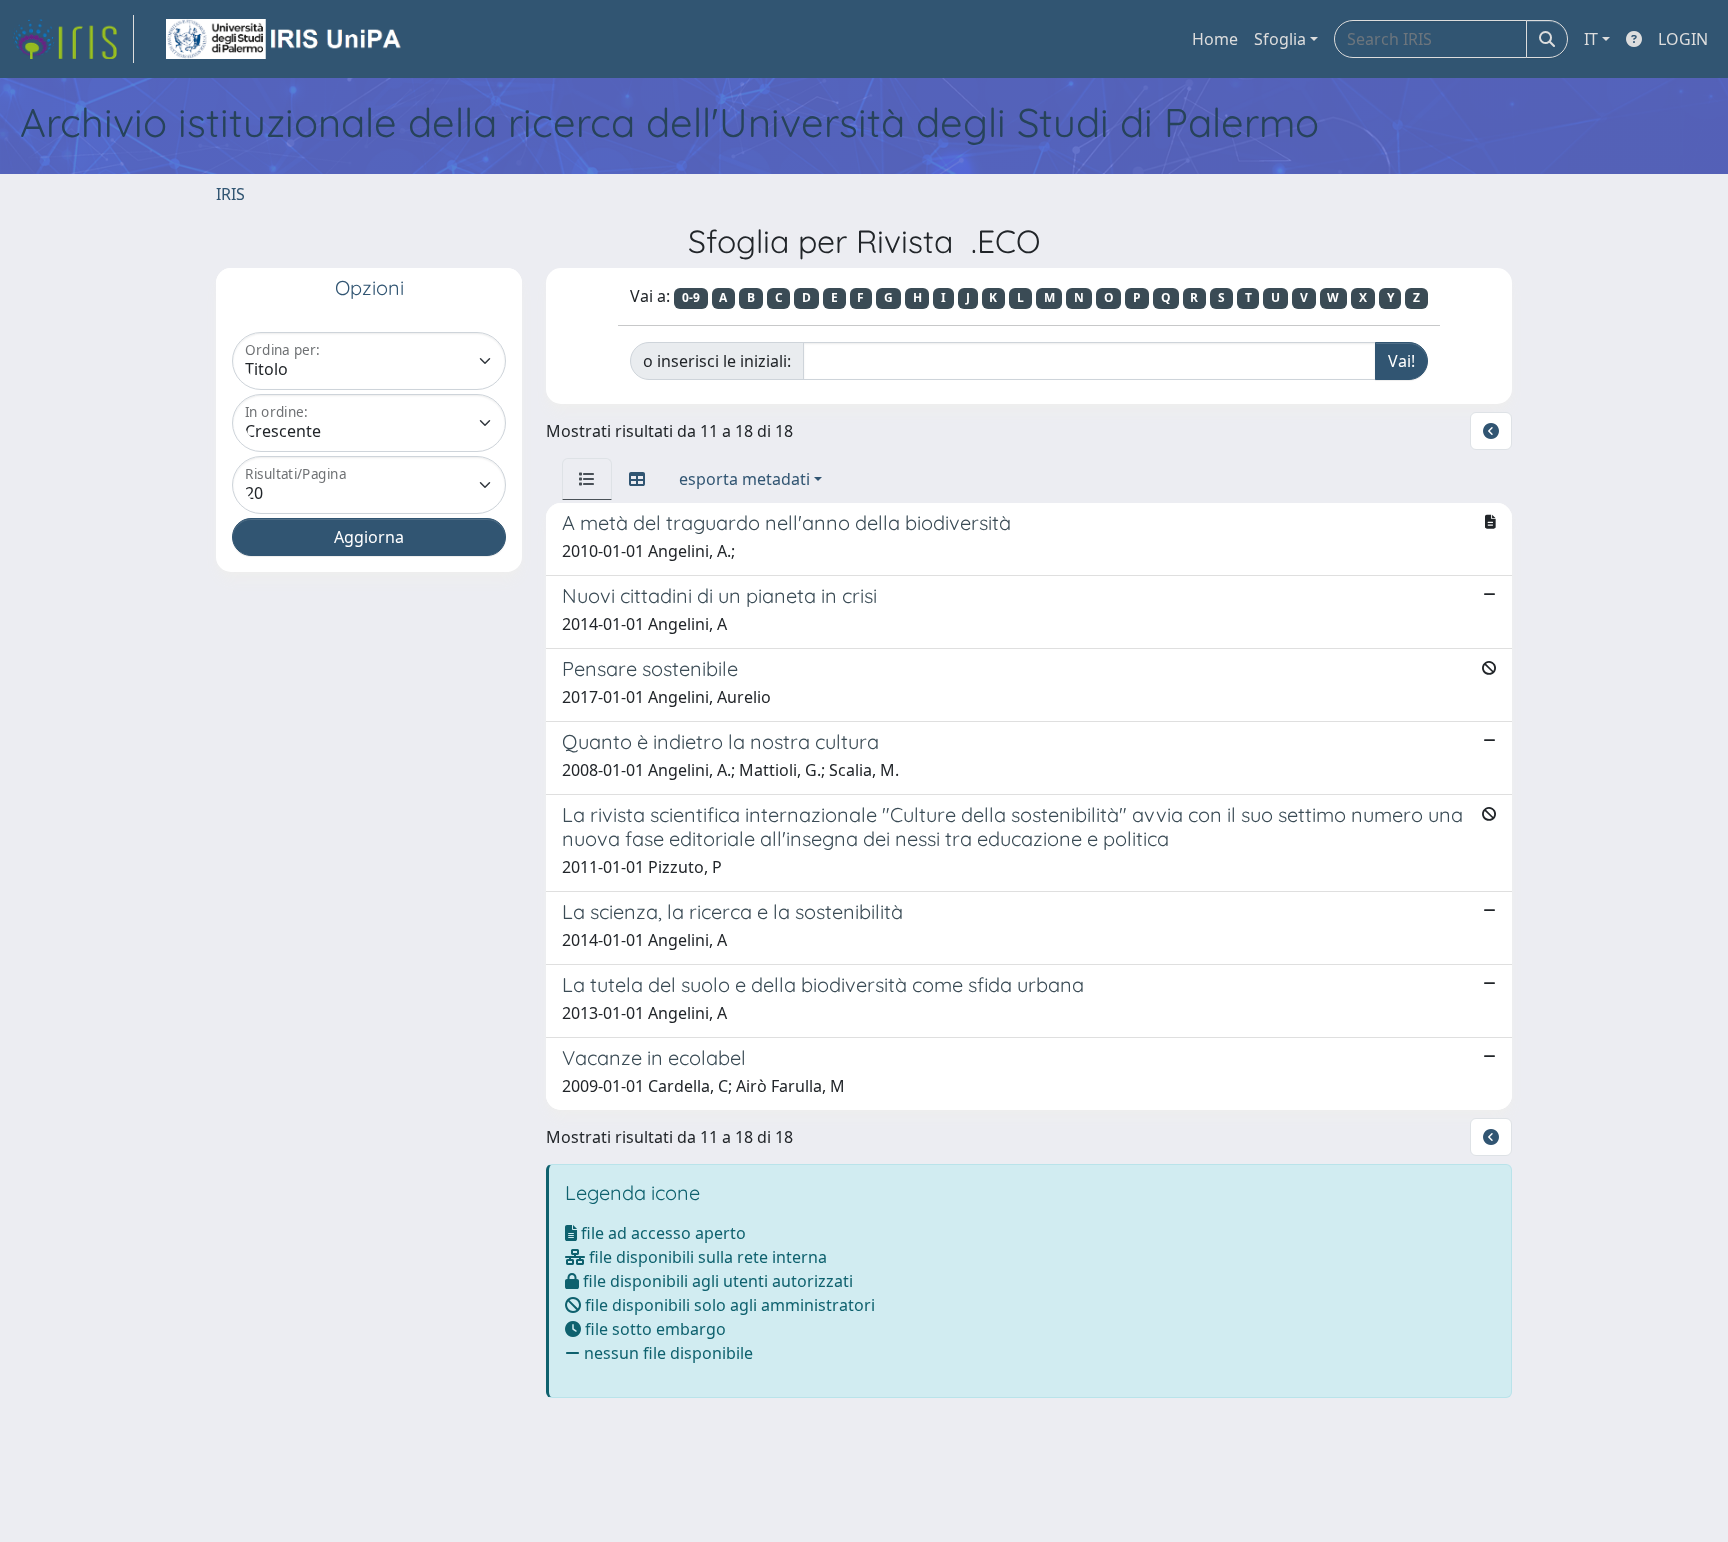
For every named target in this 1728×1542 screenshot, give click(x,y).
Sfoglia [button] (1280, 39)
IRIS (230, 194)
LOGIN (1683, 39)
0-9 (691, 297)
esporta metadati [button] (744, 479)
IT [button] (1591, 39)
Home (1215, 39)
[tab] (587, 479)
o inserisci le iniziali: (717, 361)
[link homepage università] (285, 39)
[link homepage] (73, 39)
